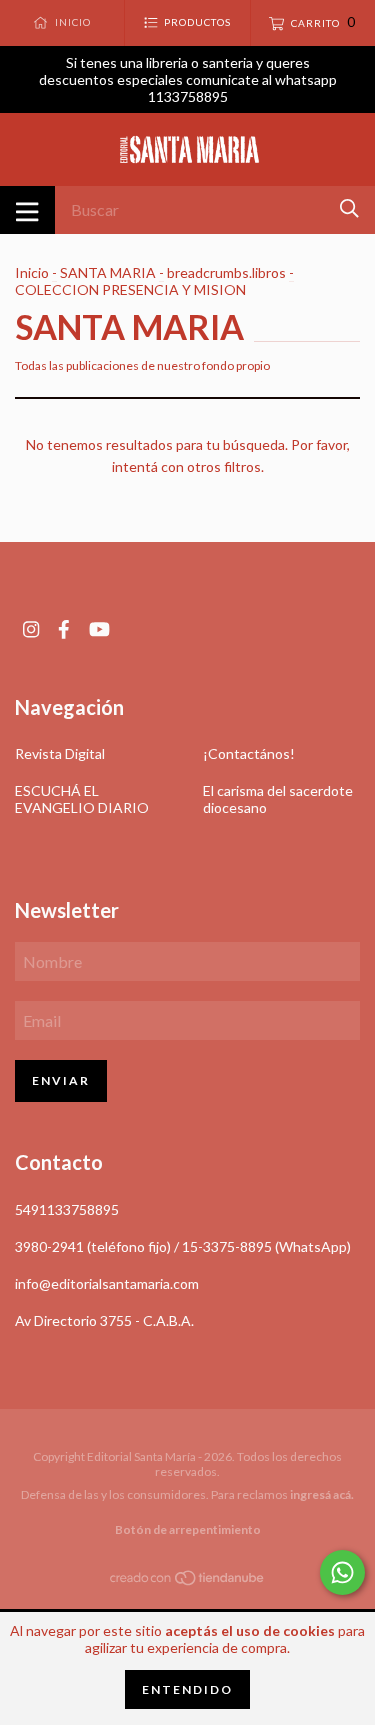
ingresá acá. (322, 1494)
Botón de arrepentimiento (188, 1529)
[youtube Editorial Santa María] (99, 629)
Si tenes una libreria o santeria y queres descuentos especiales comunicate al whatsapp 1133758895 (188, 79)
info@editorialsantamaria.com (107, 1283)
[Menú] (27, 210)
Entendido (187, 1689)
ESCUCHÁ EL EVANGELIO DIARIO (82, 799)
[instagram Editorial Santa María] (31, 629)
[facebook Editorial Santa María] (64, 629)
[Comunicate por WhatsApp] (342, 1572)
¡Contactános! (249, 753)
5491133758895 (67, 1209)
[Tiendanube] (188, 1580)
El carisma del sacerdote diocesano (278, 799)
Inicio (32, 272)
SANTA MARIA (108, 272)
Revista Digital (60, 753)
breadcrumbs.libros (226, 272)
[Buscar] (349, 208)
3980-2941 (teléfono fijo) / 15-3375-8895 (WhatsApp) (183, 1246)
